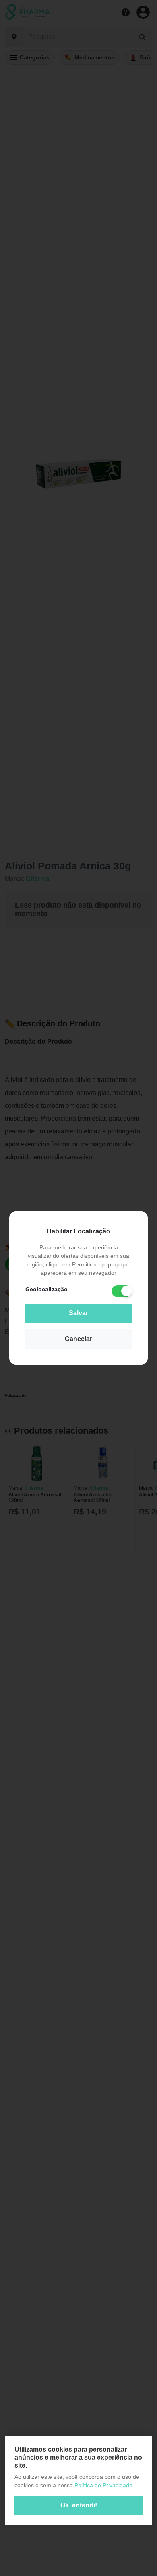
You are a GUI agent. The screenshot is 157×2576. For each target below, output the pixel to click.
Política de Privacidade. (104, 2485)
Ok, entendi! (79, 2505)
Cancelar (78, 1339)
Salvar (78, 1313)
